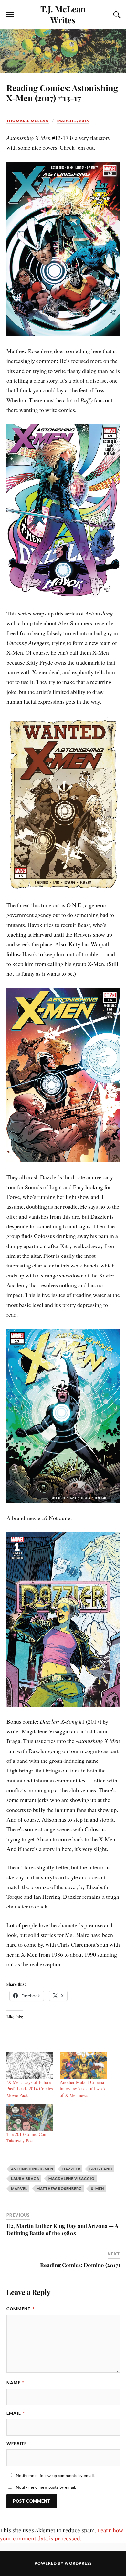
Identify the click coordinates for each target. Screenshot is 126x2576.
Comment (21, 2309)
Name (15, 2383)
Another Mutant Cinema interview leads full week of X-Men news (83, 2089)
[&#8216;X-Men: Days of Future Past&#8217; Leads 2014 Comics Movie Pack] (30, 2066)
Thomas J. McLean (28, 121)
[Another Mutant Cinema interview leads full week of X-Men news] (83, 2066)
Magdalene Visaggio (72, 2178)
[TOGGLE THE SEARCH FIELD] (116, 15)
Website (17, 2444)
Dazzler (71, 2169)
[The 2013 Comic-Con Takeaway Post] (30, 2118)
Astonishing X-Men (32, 2169)
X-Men (97, 2188)
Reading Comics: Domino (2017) (80, 2265)
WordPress (78, 2563)
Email (16, 2413)
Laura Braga (25, 2178)
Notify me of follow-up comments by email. (55, 2476)
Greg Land (101, 2169)
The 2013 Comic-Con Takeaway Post (26, 2137)
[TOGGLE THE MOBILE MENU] (10, 15)
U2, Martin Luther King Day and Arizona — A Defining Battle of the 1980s (62, 2229)
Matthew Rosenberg (59, 2188)
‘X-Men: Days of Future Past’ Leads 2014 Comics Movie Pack (30, 2089)
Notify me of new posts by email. (46, 2487)
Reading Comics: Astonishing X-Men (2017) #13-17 (62, 93)
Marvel (19, 2188)
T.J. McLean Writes (63, 14)
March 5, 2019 (73, 121)
